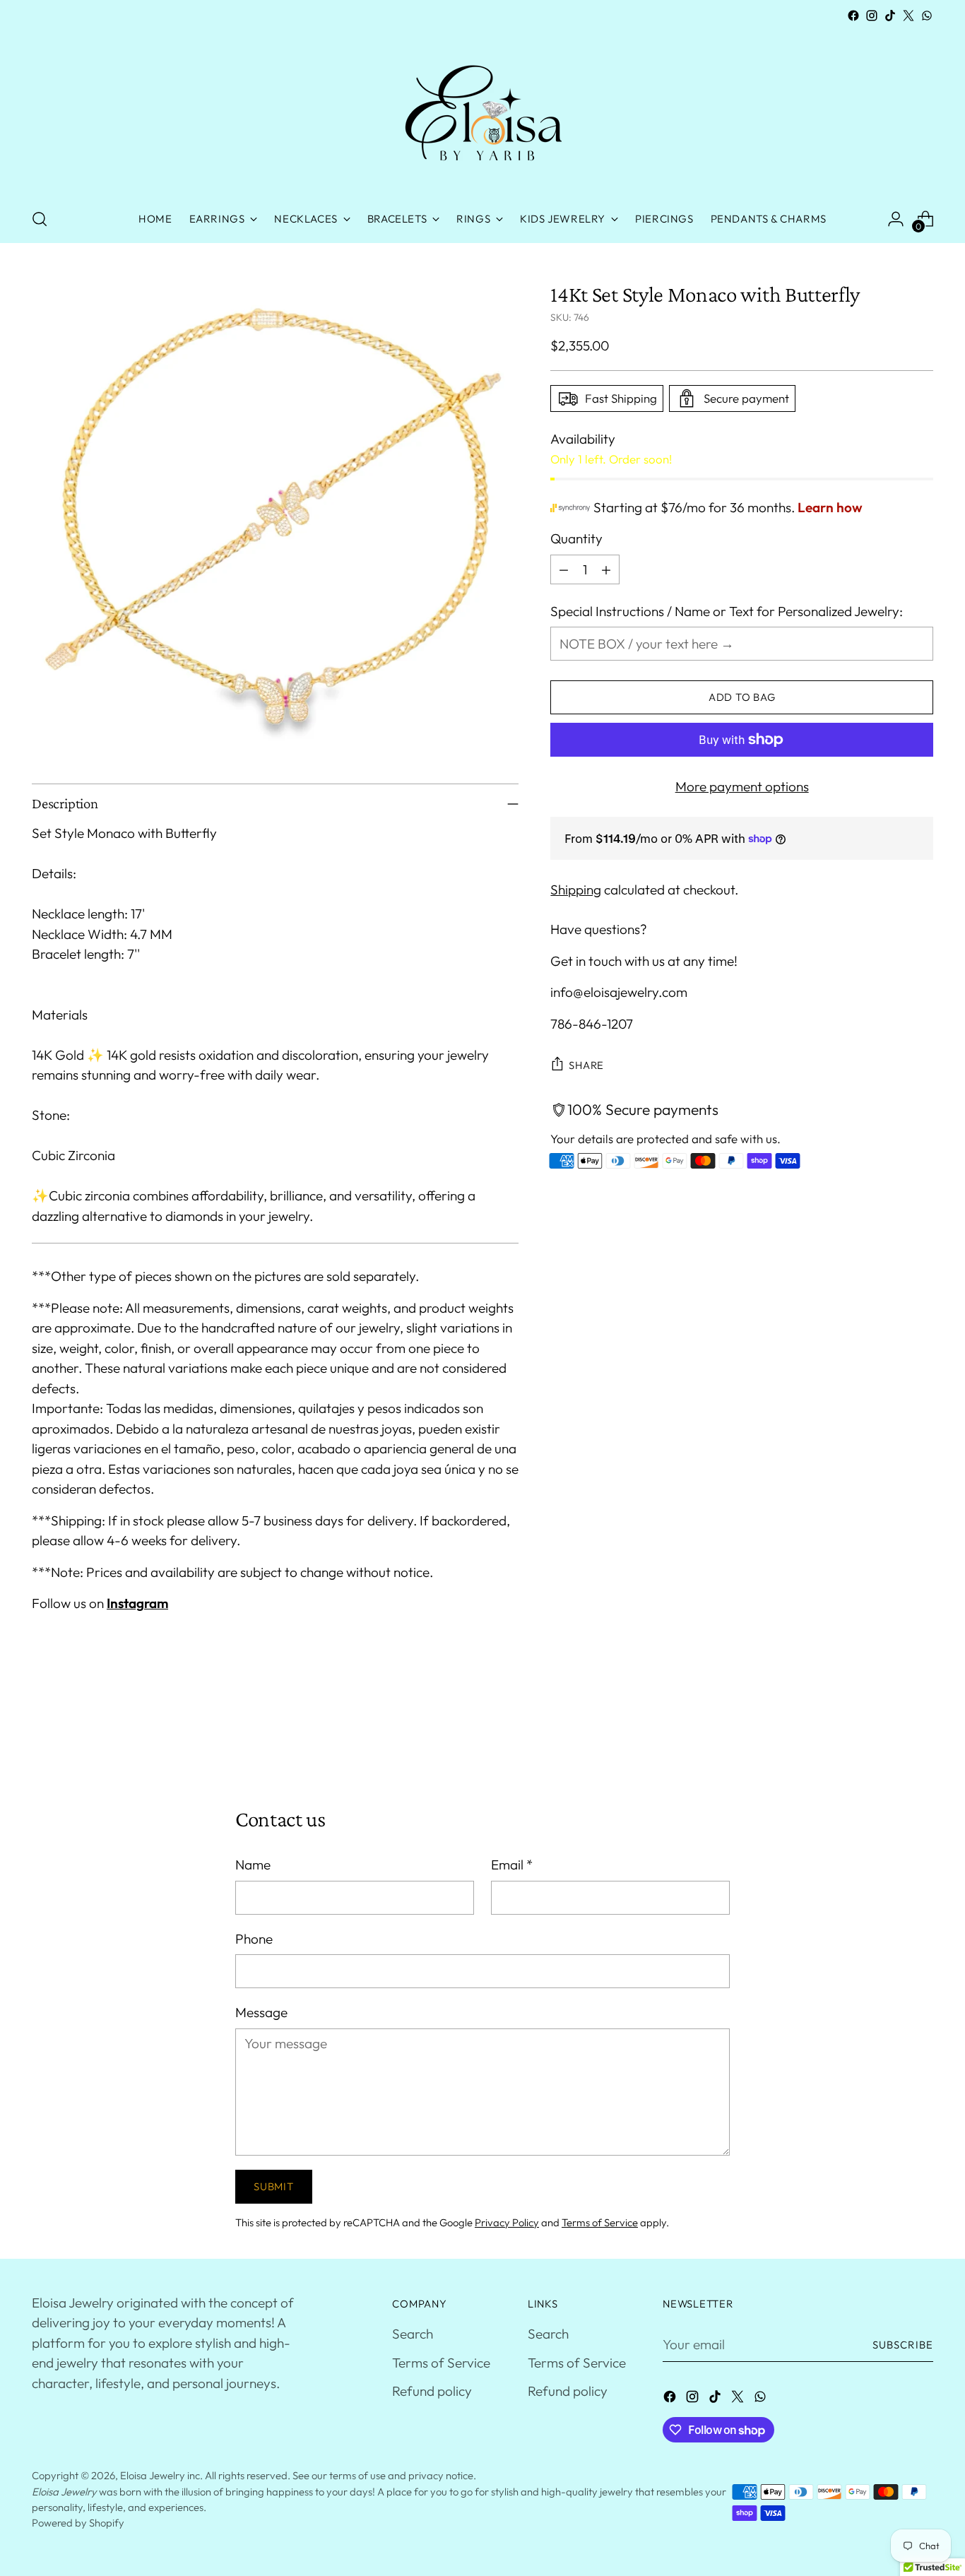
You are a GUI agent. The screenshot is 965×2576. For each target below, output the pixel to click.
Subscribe (903, 2345)
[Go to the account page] (896, 219)
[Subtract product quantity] (564, 569)
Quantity (576, 538)
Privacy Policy (507, 2222)
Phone (254, 1939)
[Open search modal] (40, 219)
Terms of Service (600, 2222)
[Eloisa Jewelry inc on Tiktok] (890, 16)
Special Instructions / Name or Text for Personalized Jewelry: (727, 611)
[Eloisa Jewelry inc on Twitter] (908, 16)
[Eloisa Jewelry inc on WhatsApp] (927, 16)
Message (261, 2012)
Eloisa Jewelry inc (160, 2475)
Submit (273, 2186)
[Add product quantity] (606, 569)
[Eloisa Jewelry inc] (482, 110)
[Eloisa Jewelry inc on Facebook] (853, 16)
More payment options (742, 786)
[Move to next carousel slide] (921, 1730)
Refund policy (432, 2391)
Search (413, 2334)
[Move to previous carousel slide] (889, 1731)
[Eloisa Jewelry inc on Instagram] (872, 16)
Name (253, 1865)
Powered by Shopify (78, 2523)
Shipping (576, 890)
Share (586, 1065)
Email (512, 1865)
